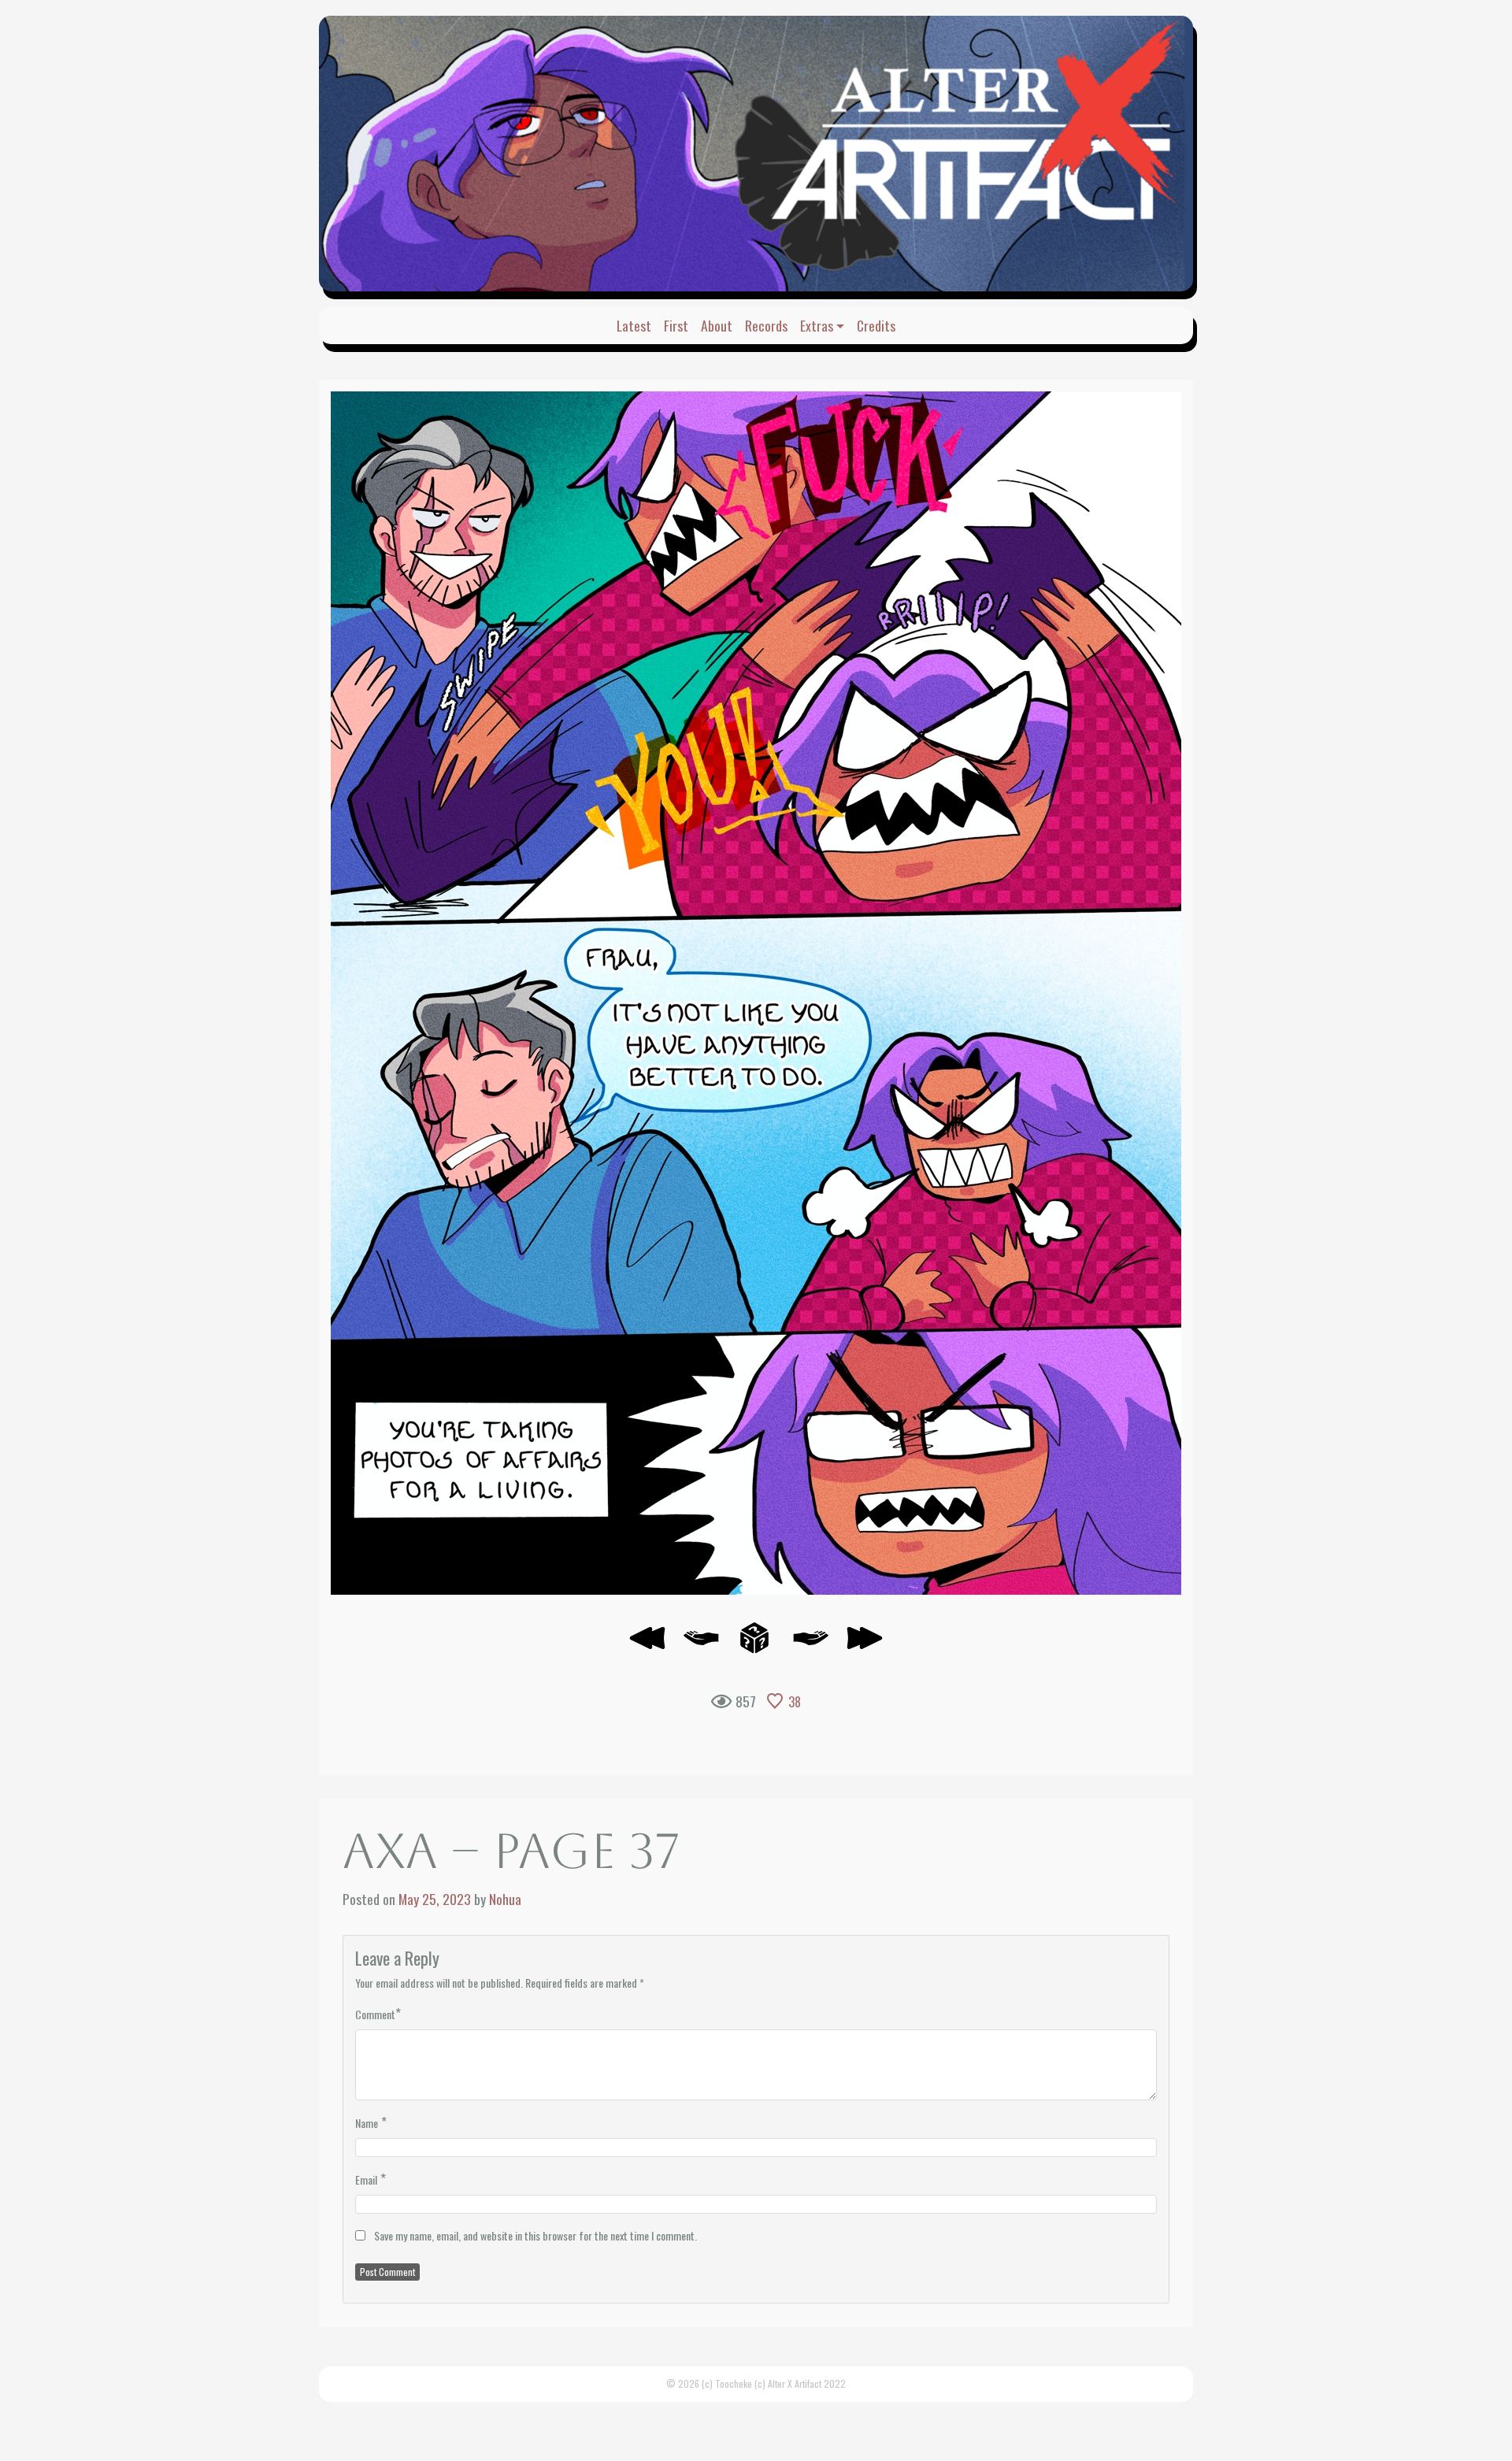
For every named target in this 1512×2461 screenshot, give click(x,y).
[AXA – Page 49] (865, 1644)
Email (366, 2179)
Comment (375, 2014)
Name (367, 2123)
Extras (817, 325)
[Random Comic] (754, 1644)
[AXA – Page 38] (756, 993)
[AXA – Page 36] (701, 1644)
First (676, 325)
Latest (634, 325)
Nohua (505, 1899)
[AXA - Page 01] (647, 1644)
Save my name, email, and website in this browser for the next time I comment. (535, 2235)
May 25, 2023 (435, 1899)
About (717, 325)
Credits (876, 325)
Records (766, 325)
